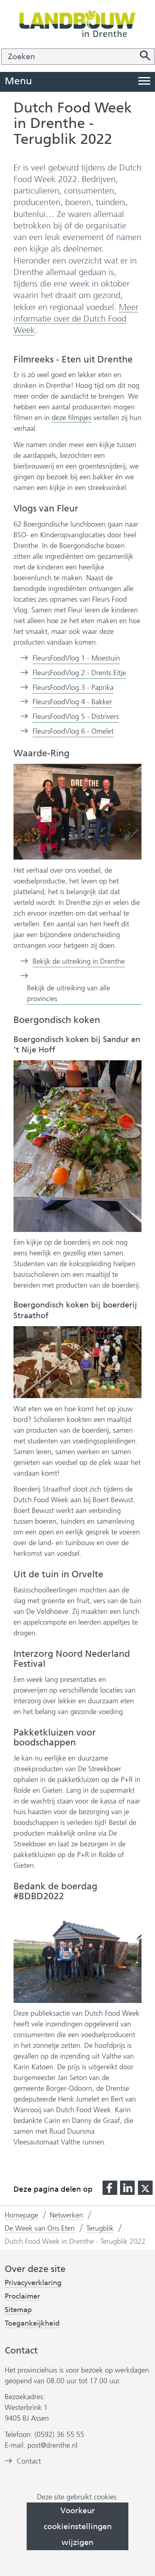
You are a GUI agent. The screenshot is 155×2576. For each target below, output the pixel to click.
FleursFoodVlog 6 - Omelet (73, 732)
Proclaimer (22, 2296)
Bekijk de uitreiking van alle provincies (69, 994)
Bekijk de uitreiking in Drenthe (79, 962)
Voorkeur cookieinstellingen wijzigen (78, 2526)
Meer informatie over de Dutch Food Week (76, 319)
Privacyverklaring (33, 2283)
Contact (29, 2461)
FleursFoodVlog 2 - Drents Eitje (79, 673)
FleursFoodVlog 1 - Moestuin (76, 659)
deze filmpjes (72, 418)
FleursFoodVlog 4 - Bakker (72, 702)
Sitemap (18, 2310)
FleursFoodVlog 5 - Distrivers (76, 717)
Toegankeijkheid (32, 2323)
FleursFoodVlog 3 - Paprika (73, 688)
